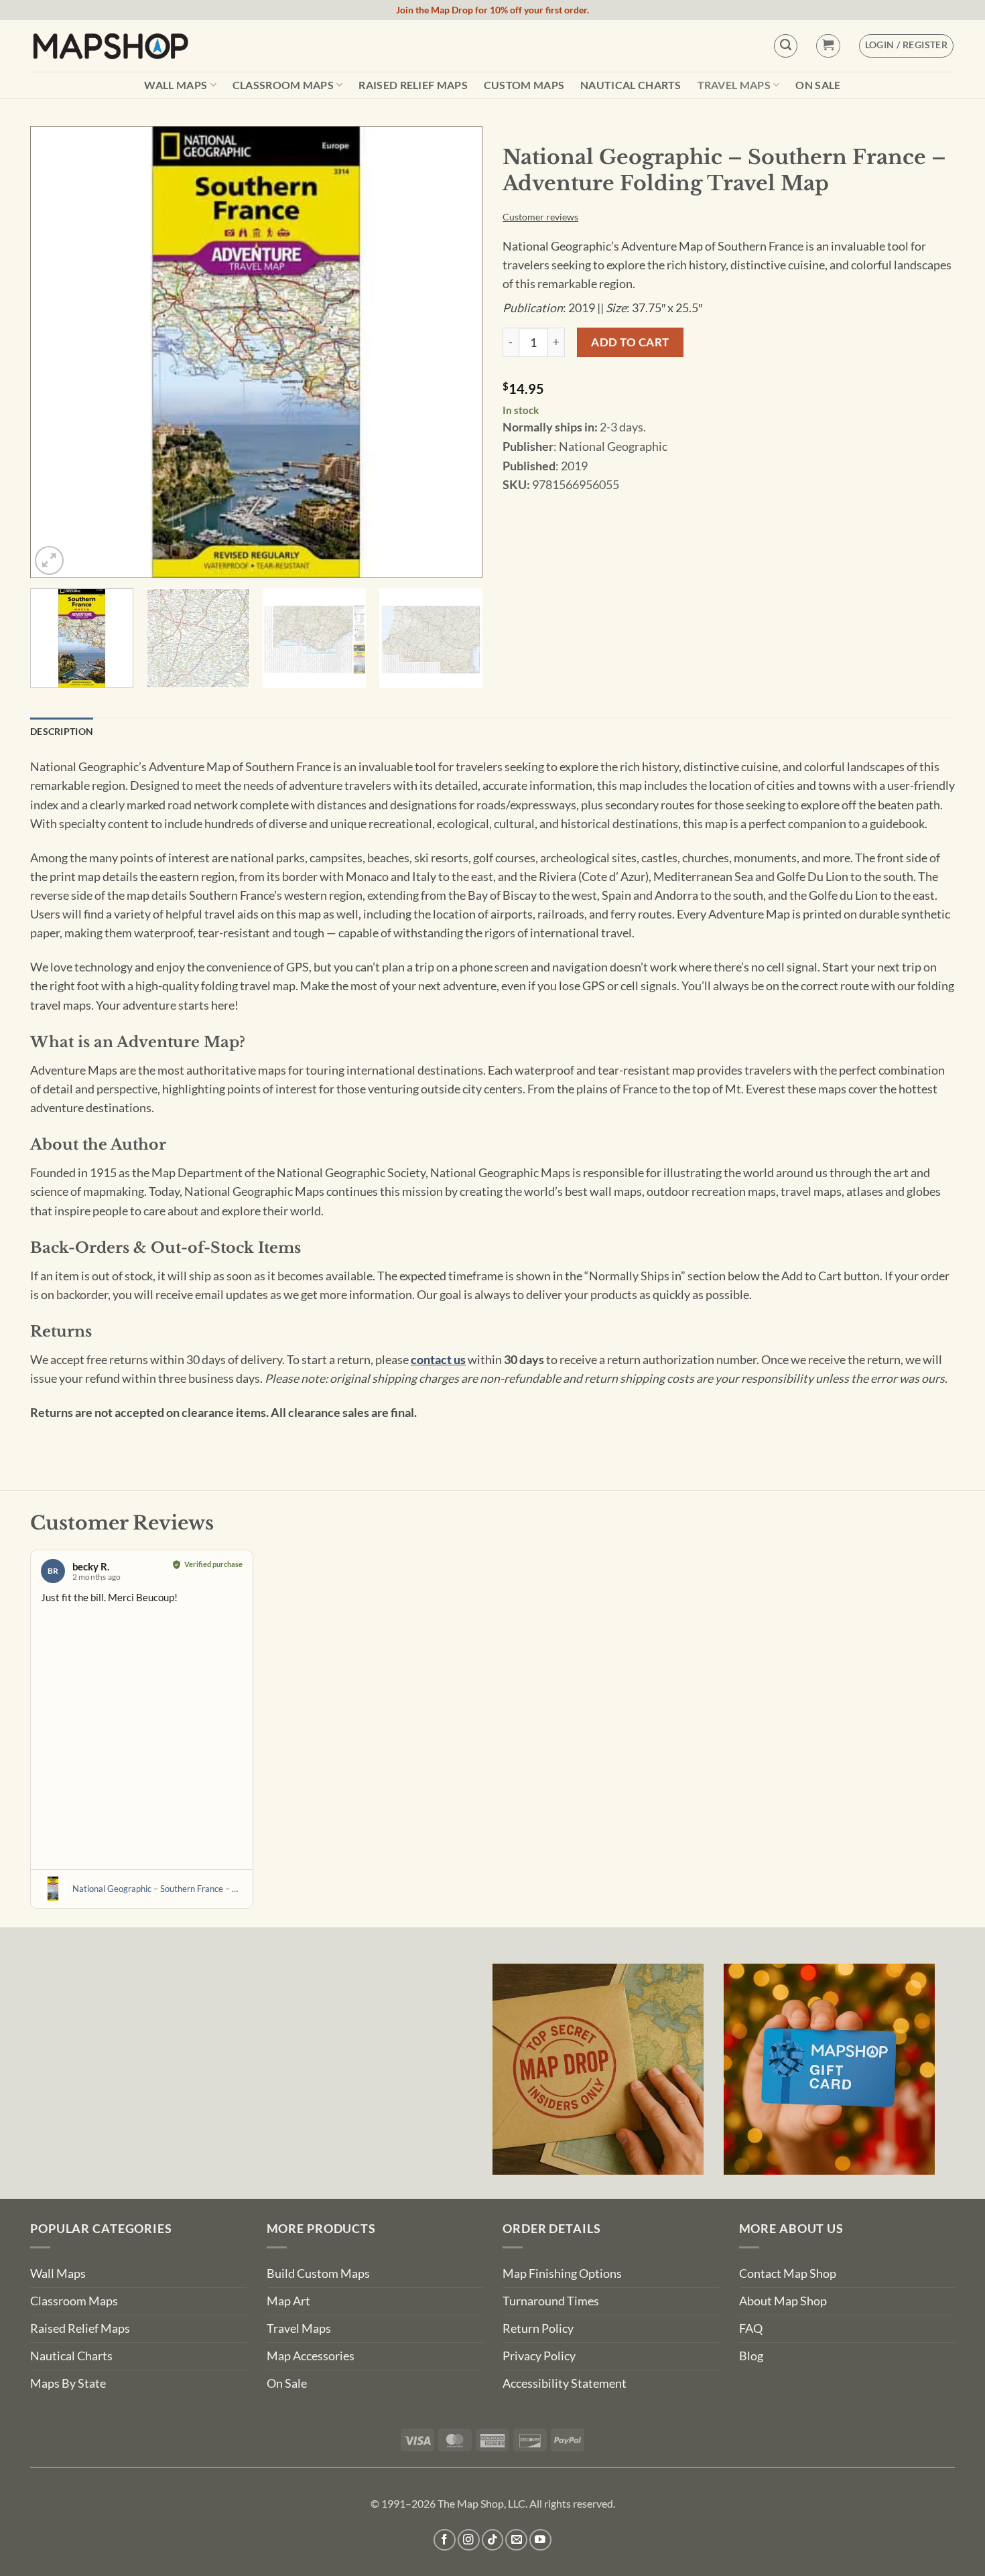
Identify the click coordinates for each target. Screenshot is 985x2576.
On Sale (818, 85)
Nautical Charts (631, 85)
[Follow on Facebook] (445, 2540)
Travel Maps (734, 85)
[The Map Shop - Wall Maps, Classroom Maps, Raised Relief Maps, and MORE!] (111, 46)
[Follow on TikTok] (493, 2540)
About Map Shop (783, 2301)
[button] (828, 46)
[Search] (786, 46)
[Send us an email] (516, 2540)
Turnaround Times (551, 2301)
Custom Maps (524, 85)
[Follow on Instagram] (469, 2540)
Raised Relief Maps (413, 85)
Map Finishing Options (562, 2274)
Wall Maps (176, 85)
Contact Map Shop (788, 2274)
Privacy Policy (539, 2356)
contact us (438, 1360)
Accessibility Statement (565, 2383)
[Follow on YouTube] (540, 2540)
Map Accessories (311, 2356)
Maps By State (68, 2383)
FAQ (751, 2328)
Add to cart (630, 342)
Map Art (288, 2301)
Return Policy (538, 2328)
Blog (751, 2356)
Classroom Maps (283, 85)
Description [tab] (62, 731)
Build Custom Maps (318, 2274)
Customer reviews (540, 217)
